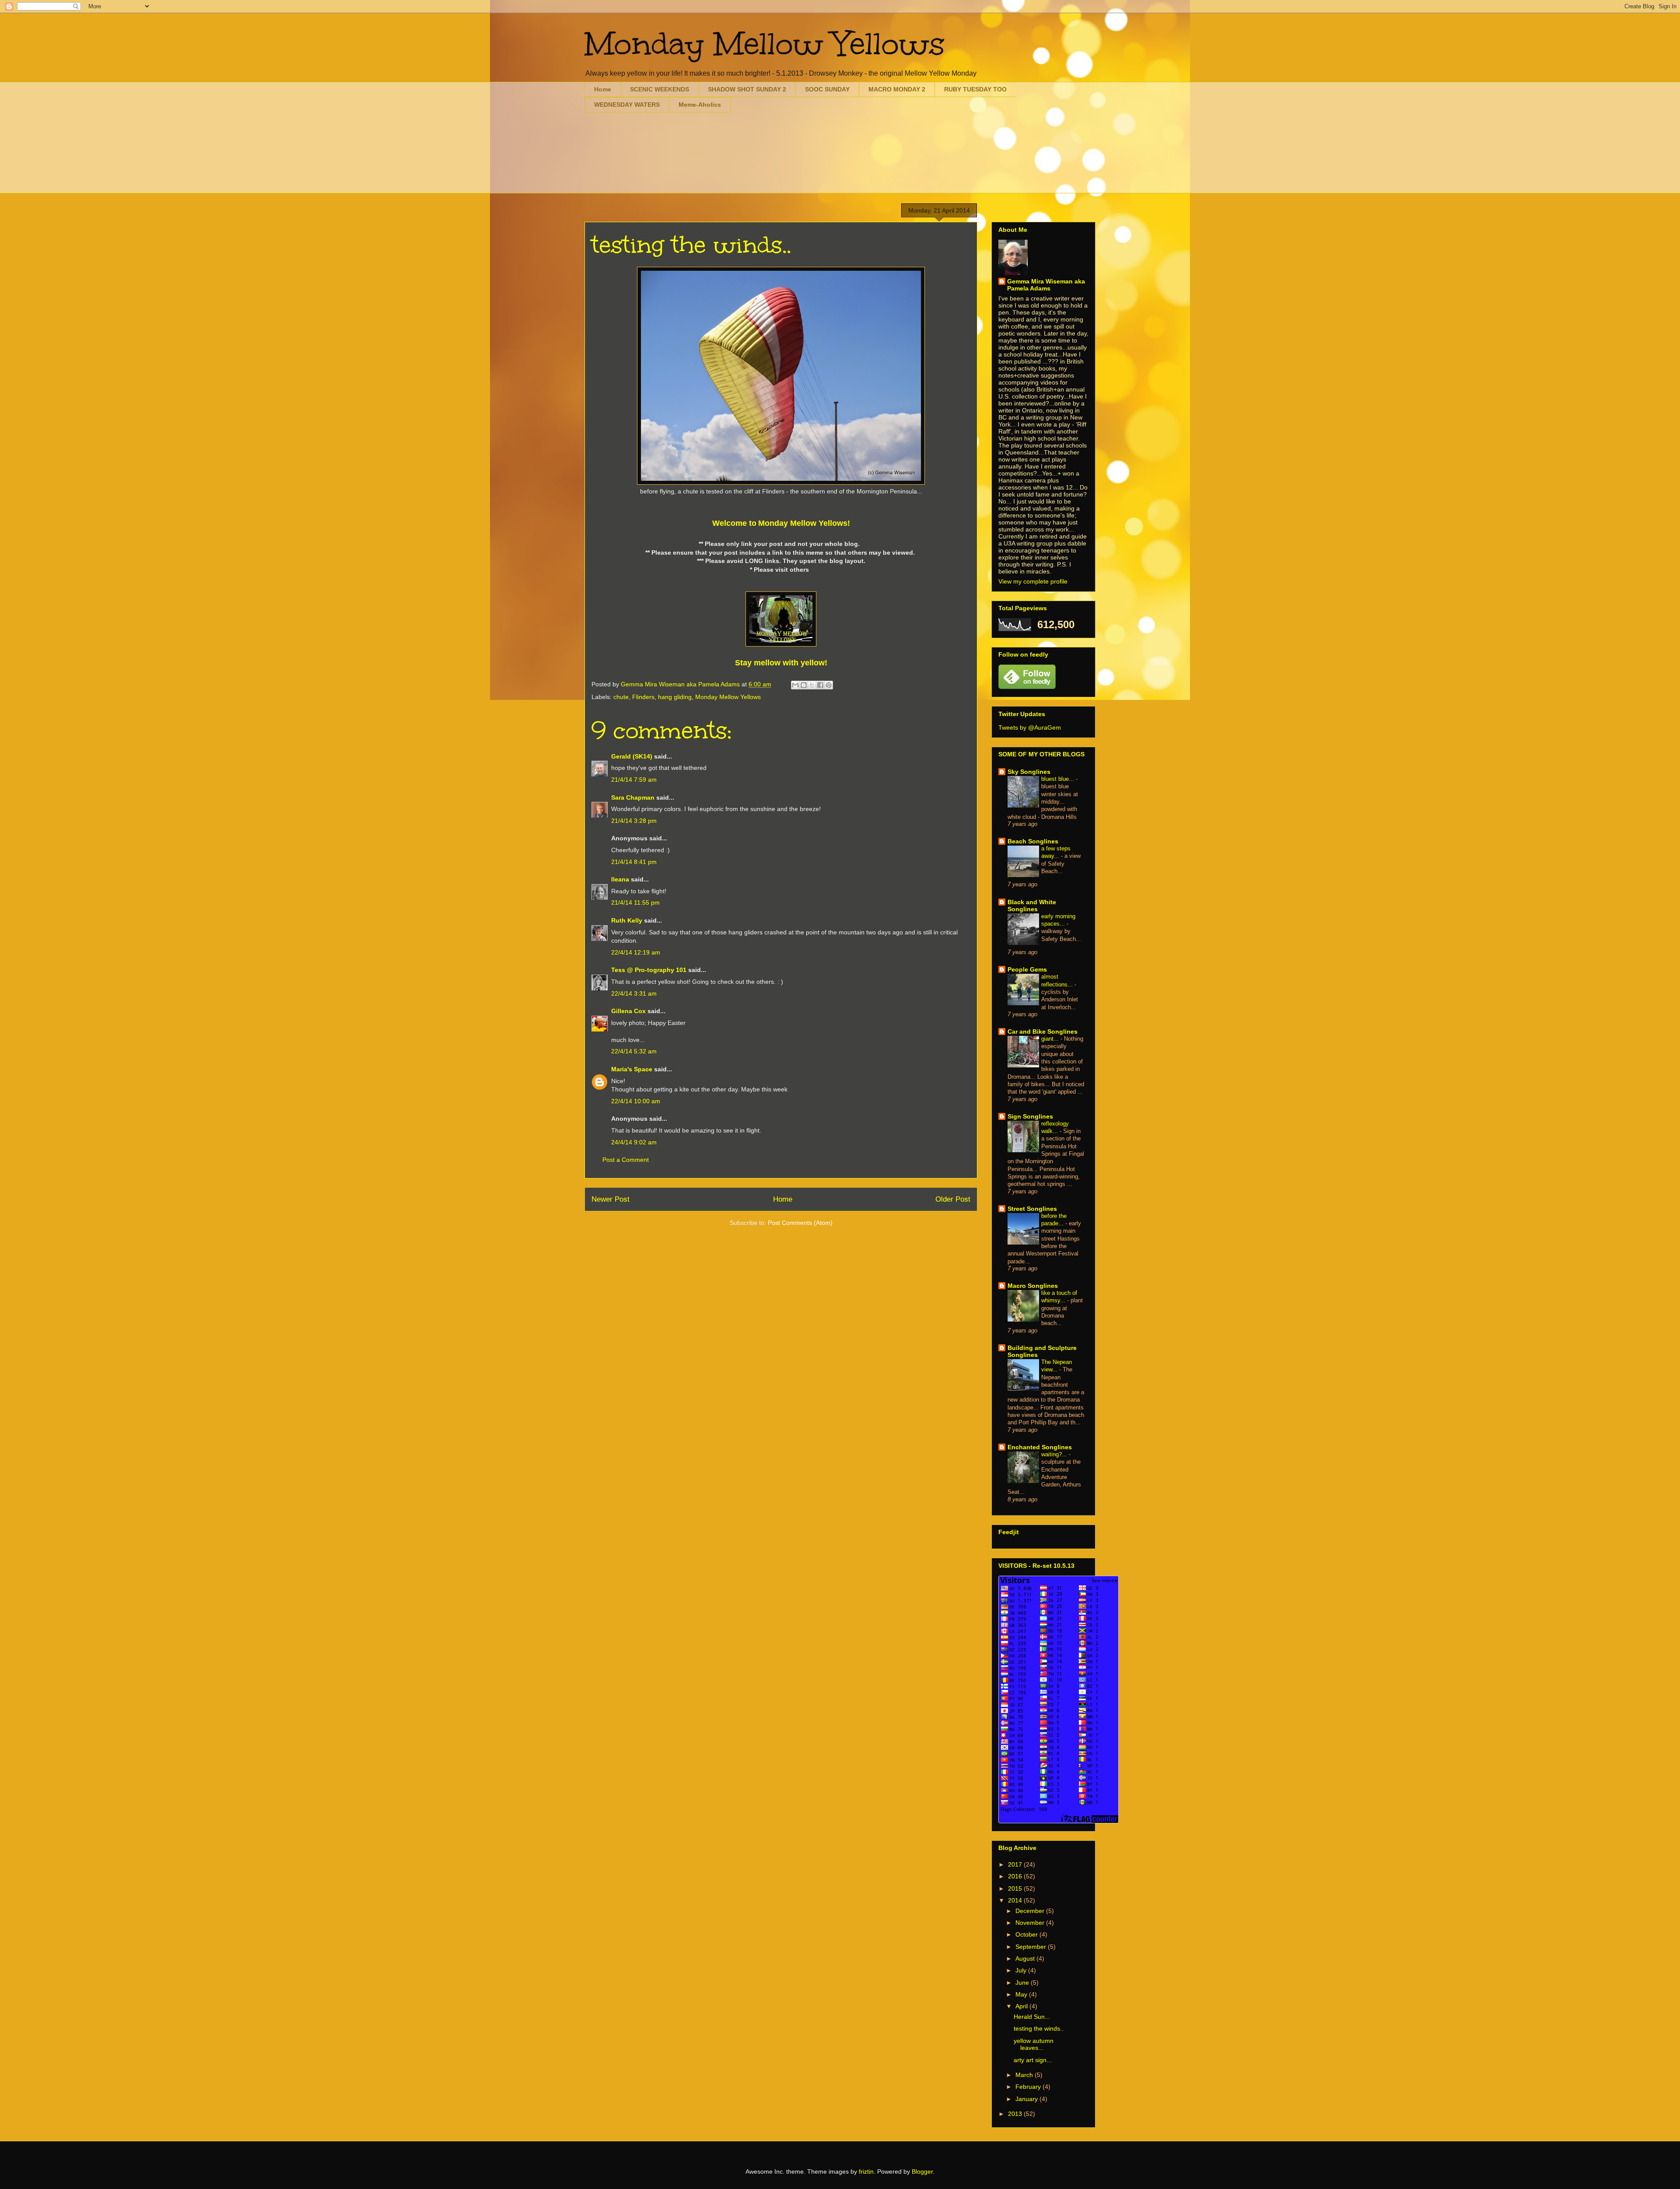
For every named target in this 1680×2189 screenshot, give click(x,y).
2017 (1016, 1864)
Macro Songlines (1033, 1286)
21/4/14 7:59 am (634, 780)
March (1025, 2075)
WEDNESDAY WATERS (627, 105)
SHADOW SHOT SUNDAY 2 (747, 89)
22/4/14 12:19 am (636, 952)
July (1022, 1970)
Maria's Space (632, 1069)
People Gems (1027, 969)
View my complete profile (1033, 581)
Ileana (620, 879)
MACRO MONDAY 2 (897, 89)
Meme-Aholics (700, 105)
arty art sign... (1033, 2060)
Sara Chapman (633, 797)
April (1022, 2006)
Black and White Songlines (1032, 906)
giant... (1051, 1039)
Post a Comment (626, 1160)
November (1031, 1923)
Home (603, 89)
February (1029, 2087)
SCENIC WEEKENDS (660, 89)
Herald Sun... (1032, 2017)
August (1026, 1958)
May (1022, 1994)
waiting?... (1055, 1454)
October (1027, 1934)
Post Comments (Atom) (800, 1223)
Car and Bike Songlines (1043, 1032)
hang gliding (675, 697)
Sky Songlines (1029, 772)
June (1023, 1983)
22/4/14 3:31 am (634, 993)
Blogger (922, 2172)
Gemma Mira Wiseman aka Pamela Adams (1046, 285)
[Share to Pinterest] (829, 685)
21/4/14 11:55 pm (635, 902)
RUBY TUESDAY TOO (975, 89)
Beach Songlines (1033, 841)
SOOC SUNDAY (827, 89)
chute (621, 697)
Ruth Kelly (627, 920)
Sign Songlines (1030, 1116)
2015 (1016, 1888)
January (1027, 2099)
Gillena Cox (628, 1011)
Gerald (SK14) (632, 756)
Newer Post (611, 1199)
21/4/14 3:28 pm (634, 821)
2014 (1016, 1900)
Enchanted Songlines (1040, 1447)
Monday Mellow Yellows (765, 44)
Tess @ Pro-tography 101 (649, 970)
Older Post (953, 1199)
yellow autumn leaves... (1034, 2044)
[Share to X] (812, 685)
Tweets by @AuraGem (1030, 727)
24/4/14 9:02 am (634, 1142)
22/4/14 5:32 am (634, 1051)
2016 (1016, 1876)
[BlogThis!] (804, 685)
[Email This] (795, 685)
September (1032, 1947)
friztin (866, 2172)
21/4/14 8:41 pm (634, 862)
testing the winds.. (1039, 2028)
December (1031, 1911)
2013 (1016, 2114)
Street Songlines (1032, 1209)
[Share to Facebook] (820, 685)
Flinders (643, 697)
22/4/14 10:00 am (636, 1101)
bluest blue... (1059, 779)
